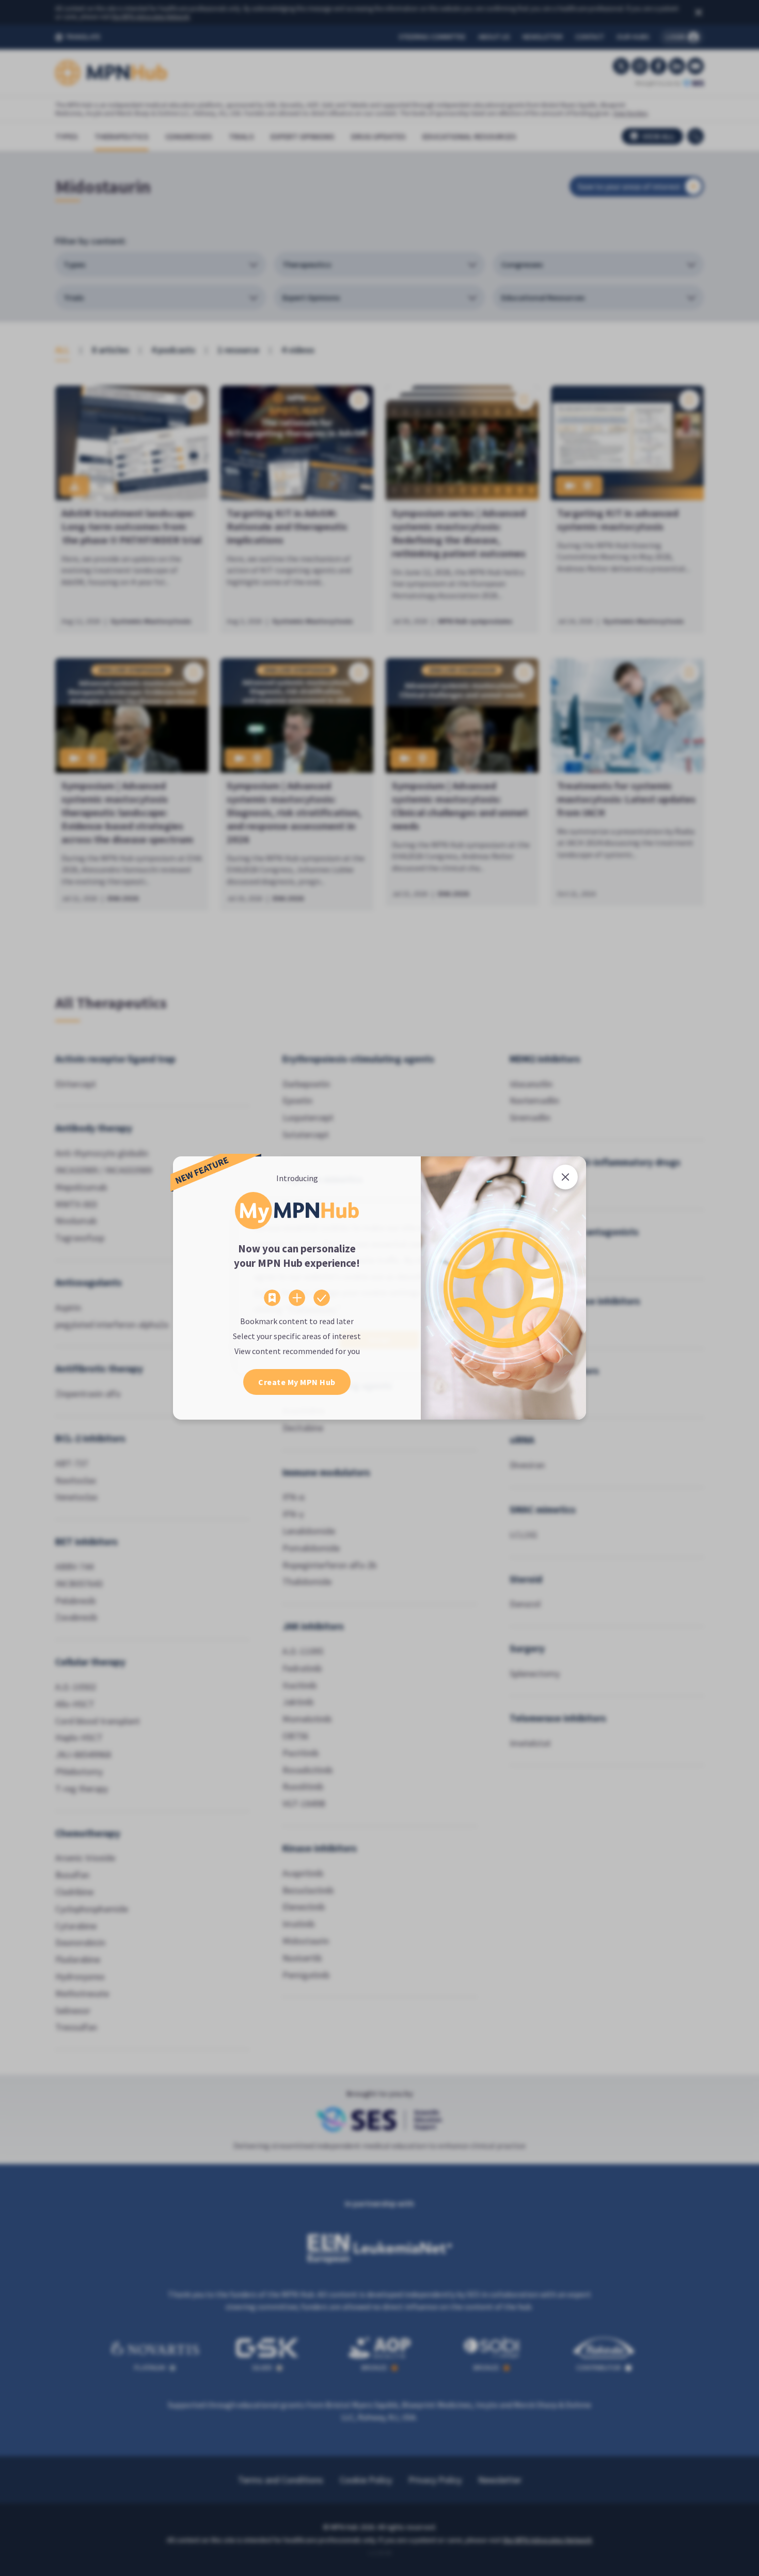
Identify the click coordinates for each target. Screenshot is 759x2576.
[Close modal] (565, 1177)
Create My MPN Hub (297, 1382)
